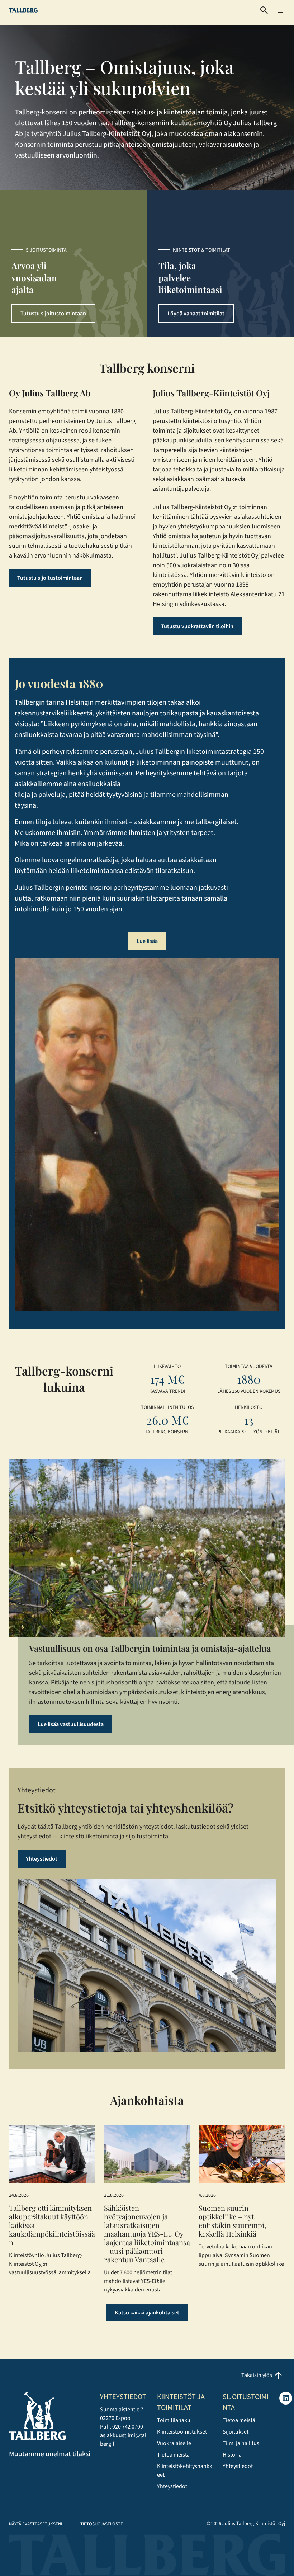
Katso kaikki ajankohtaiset (147, 2313)
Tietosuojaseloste (102, 2524)
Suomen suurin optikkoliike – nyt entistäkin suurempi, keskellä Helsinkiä (232, 2221)
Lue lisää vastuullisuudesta (71, 1724)
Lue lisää (147, 941)
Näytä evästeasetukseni (35, 2524)
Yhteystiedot (42, 1859)
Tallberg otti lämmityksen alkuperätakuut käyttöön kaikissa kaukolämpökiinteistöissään (52, 2225)
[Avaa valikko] (281, 10)
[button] (264, 10)
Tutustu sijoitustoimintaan (53, 314)
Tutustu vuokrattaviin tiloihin (197, 626)
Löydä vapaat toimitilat (196, 314)
